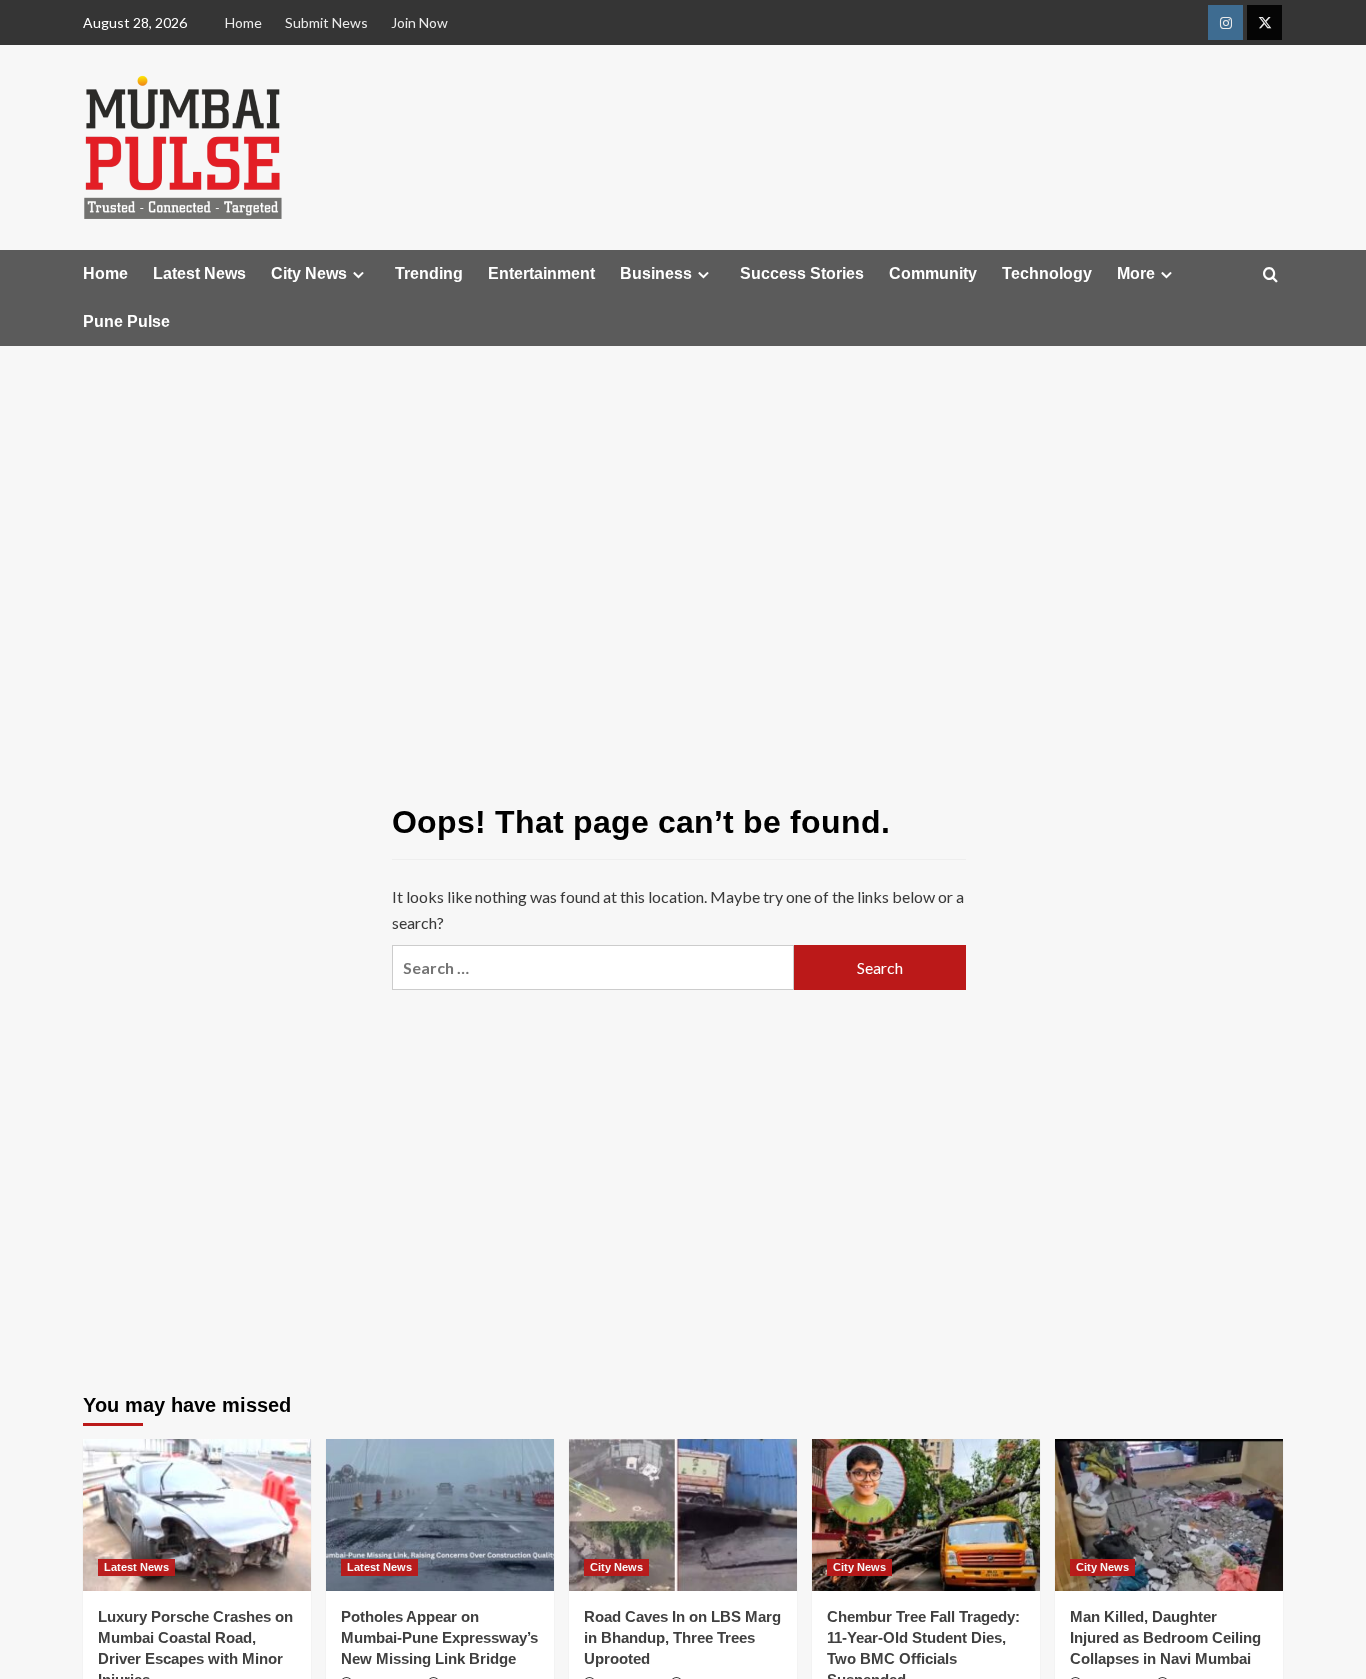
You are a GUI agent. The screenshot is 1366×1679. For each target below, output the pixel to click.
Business (656, 273)
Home (243, 22)
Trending (429, 273)
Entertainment (541, 273)
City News (309, 273)
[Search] (1270, 275)
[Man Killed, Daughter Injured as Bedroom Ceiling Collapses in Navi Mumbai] (1169, 1515)
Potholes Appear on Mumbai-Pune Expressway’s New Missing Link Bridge (439, 1637)
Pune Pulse (126, 321)
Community (933, 273)
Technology (1047, 273)
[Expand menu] (358, 274)
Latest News (199, 273)
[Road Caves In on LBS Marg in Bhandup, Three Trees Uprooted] (683, 1515)
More (1136, 273)
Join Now (419, 22)
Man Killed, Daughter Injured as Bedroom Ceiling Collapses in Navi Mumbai (1165, 1637)
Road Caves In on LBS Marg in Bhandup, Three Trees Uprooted (682, 1637)
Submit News (326, 22)
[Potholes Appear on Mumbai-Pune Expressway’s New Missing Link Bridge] (440, 1515)
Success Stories (802, 273)
